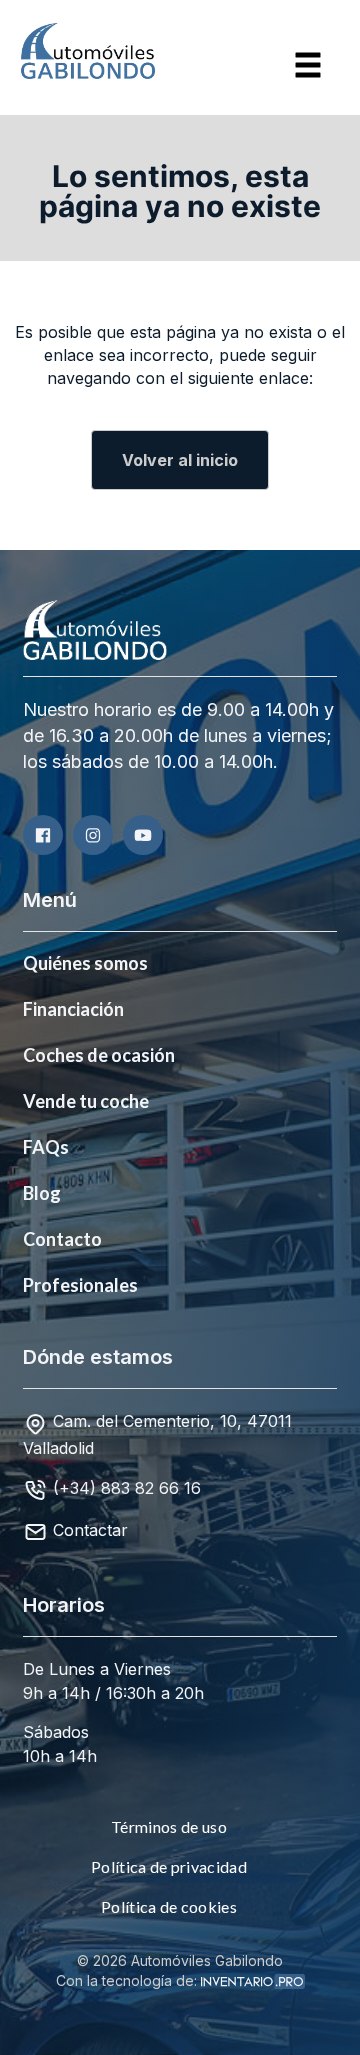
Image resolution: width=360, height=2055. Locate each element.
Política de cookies (169, 1906)
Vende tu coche (86, 1101)
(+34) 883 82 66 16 (127, 1488)
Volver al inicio (180, 460)
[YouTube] (143, 835)
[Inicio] (65, 51)
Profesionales (80, 1285)
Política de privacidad (169, 1866)
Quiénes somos (85, 963)
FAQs (46, 1147)
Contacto (62, 1239)
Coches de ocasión (99, 1055)
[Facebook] (43, 835)
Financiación (73, 1009)
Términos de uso (169, 1826)
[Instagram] (93, 835)
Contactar (90, 1530)
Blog (42, 1193)
